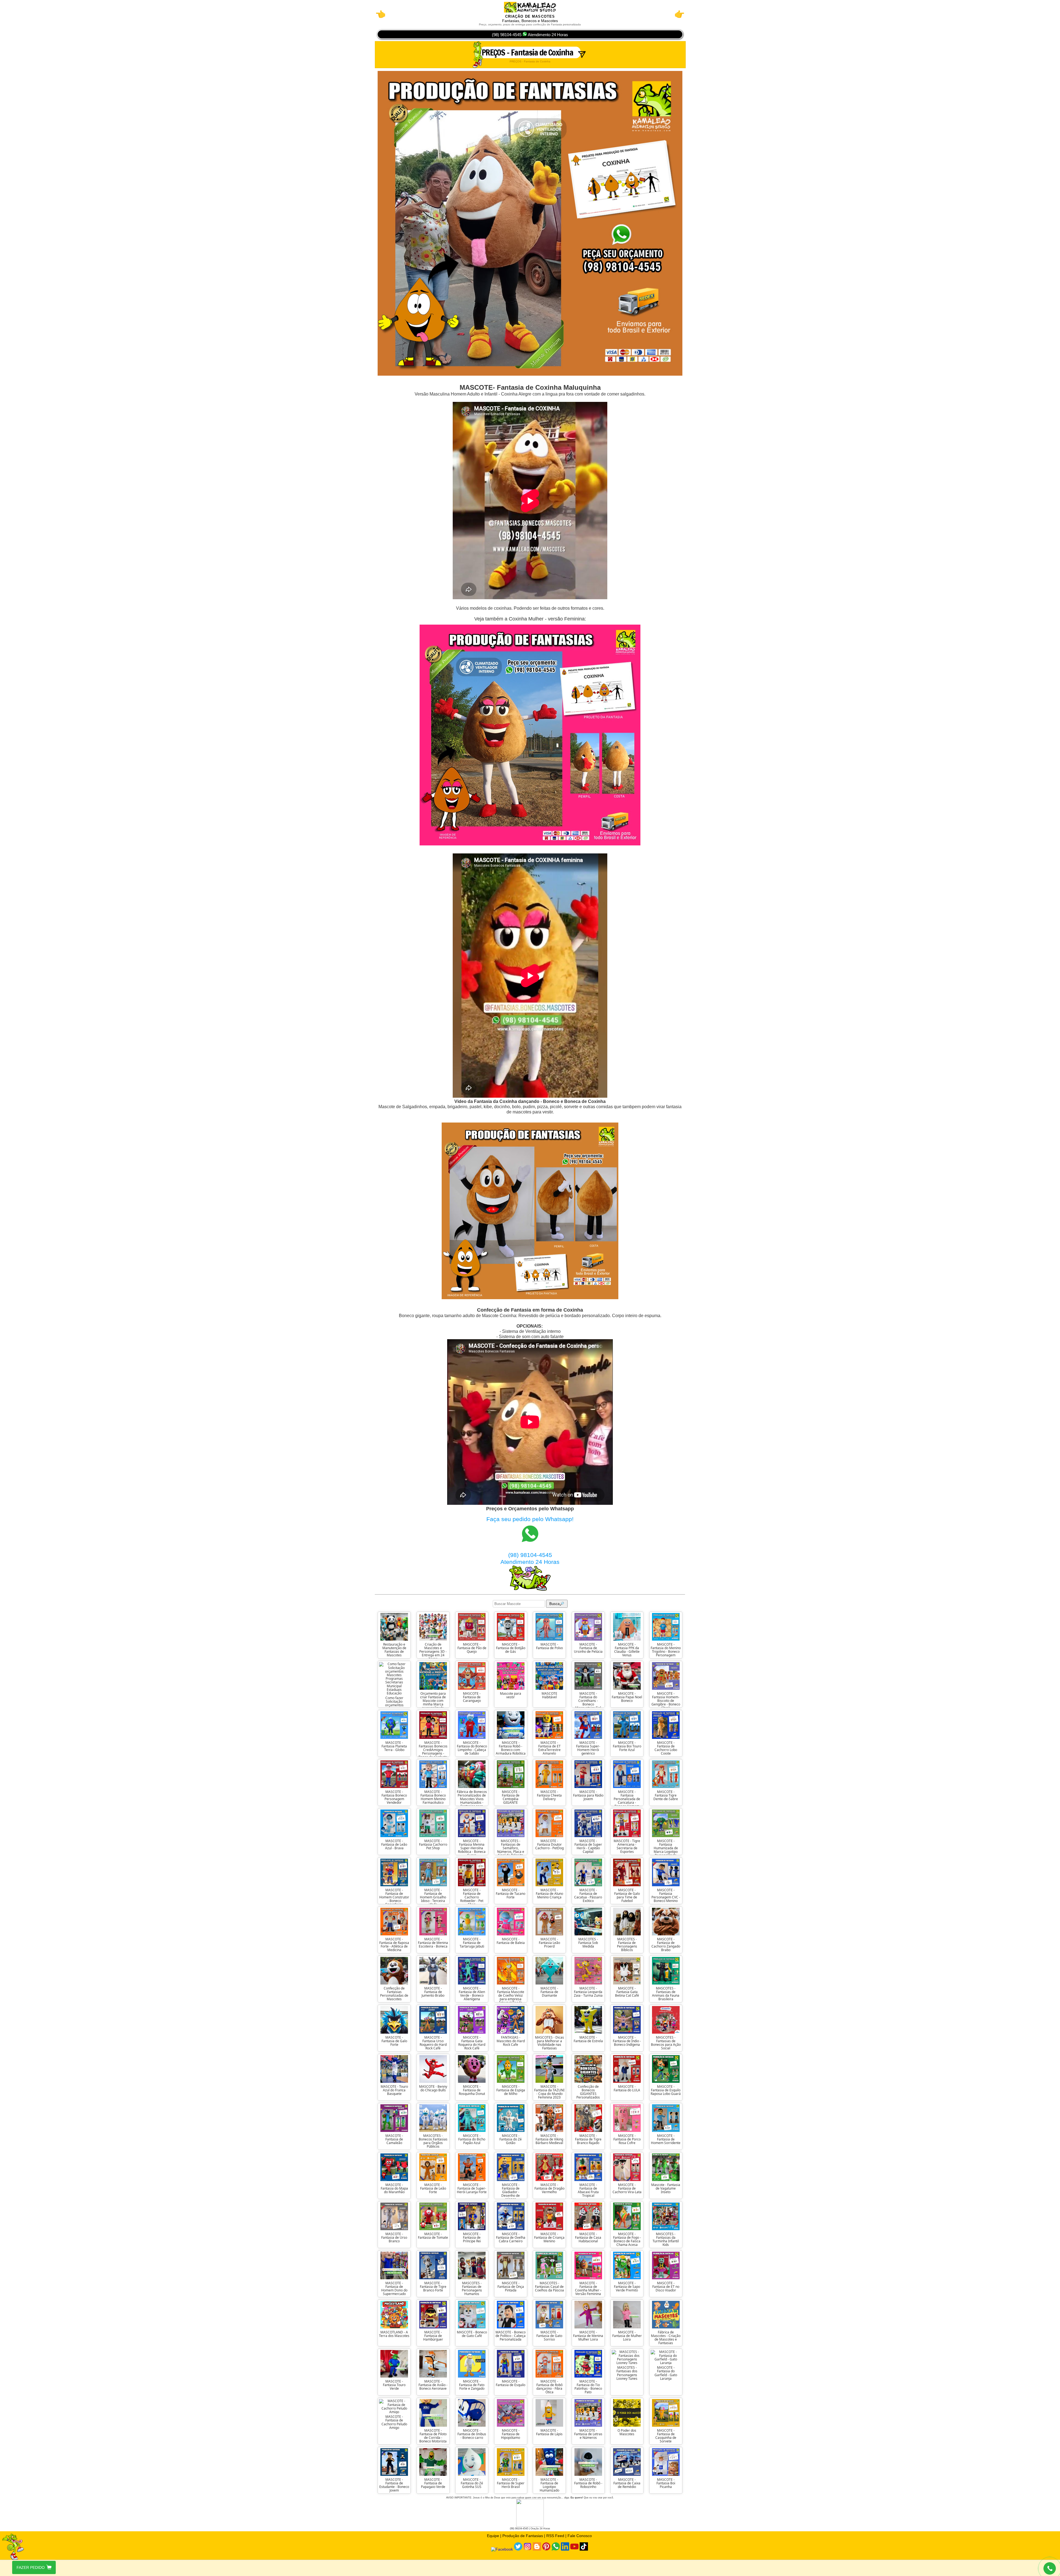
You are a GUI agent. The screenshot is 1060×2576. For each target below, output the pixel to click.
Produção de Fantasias (523, 2536)
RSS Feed (555, 2536)
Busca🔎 (557, 1604)
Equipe (493, 2536)
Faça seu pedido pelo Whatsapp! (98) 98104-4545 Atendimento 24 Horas (530, 1541)
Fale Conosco (580, 2536)
